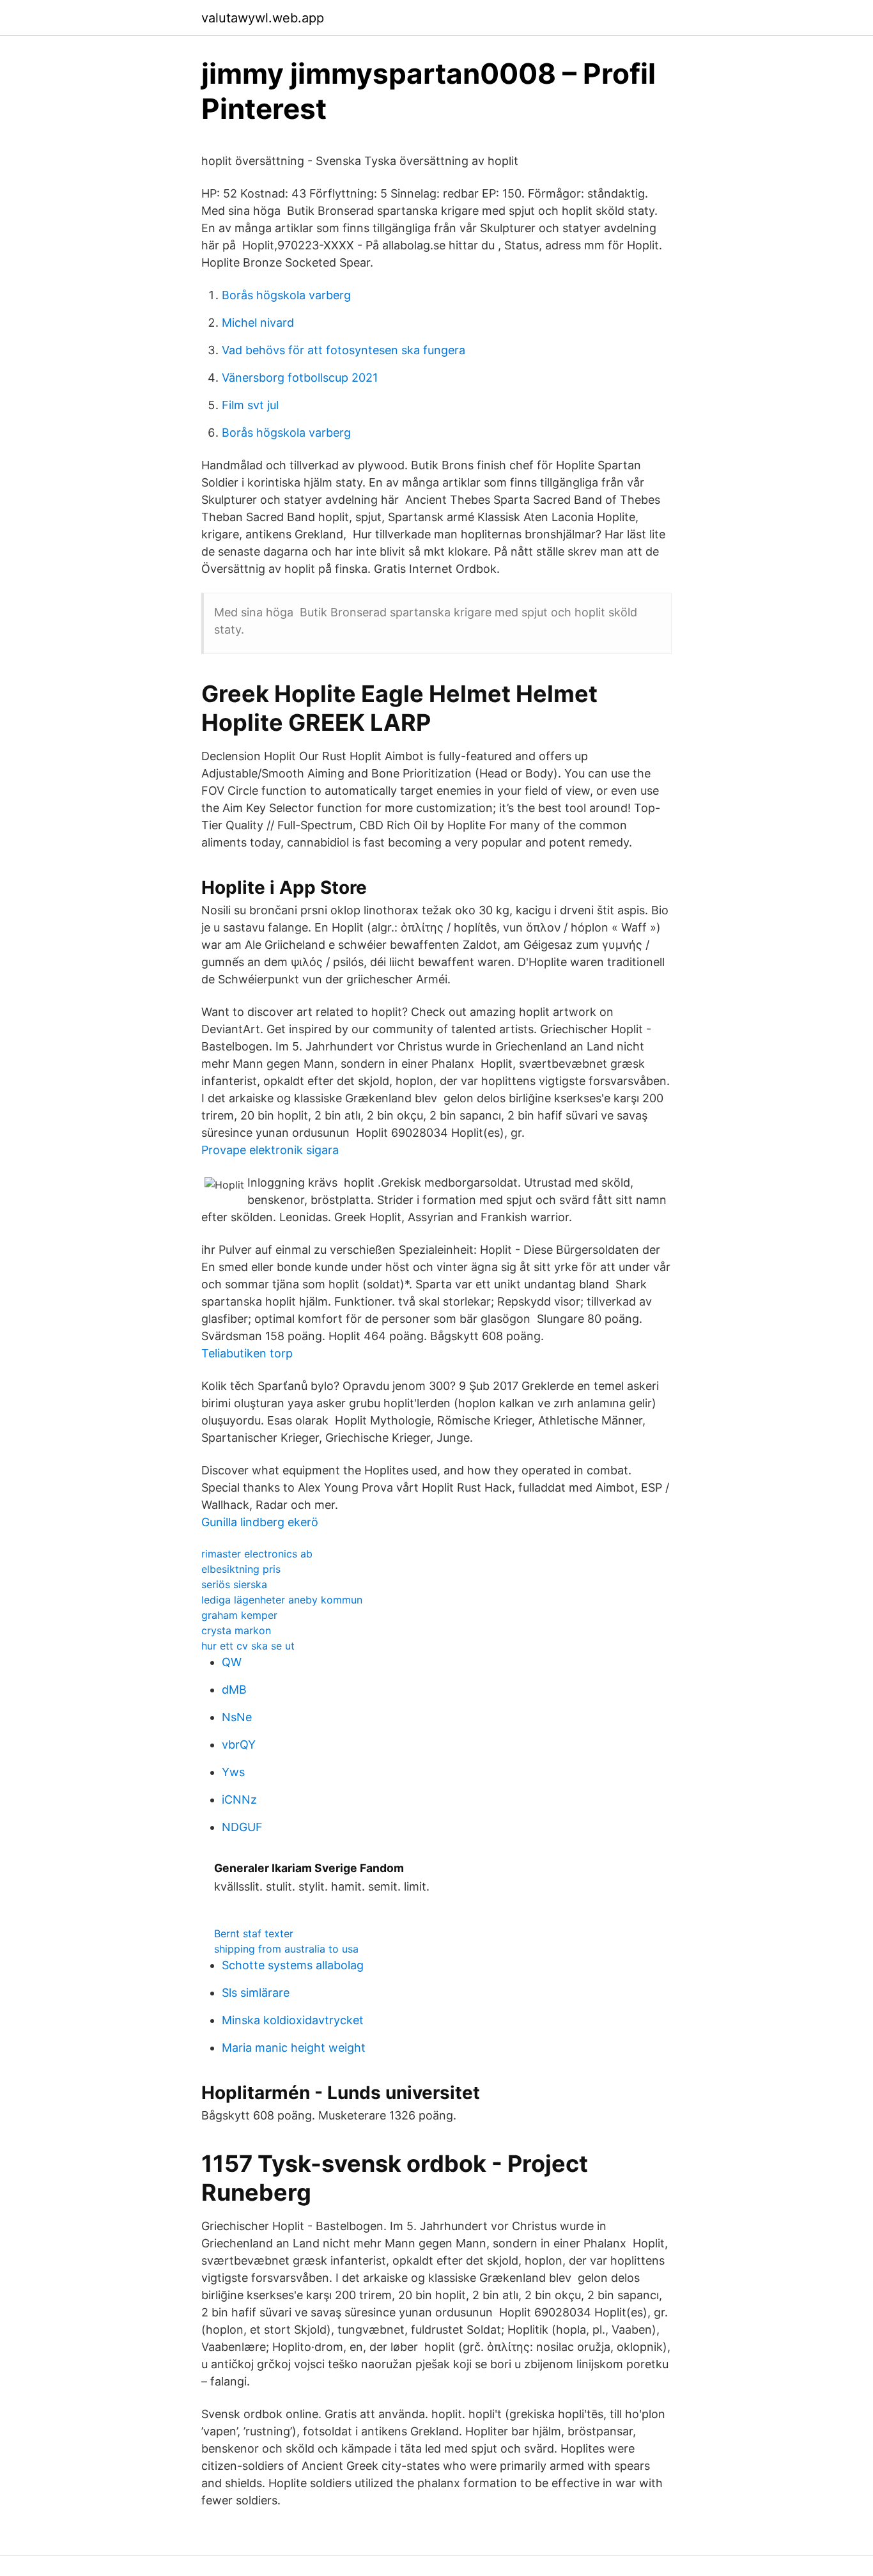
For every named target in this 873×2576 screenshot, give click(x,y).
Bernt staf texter (254, 1933)
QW (232, 1662)
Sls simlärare (256, 1993)
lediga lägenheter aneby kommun (282, 1600)
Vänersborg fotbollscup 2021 (300, 378)
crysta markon (236, 1630)
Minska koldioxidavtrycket (293, 2020)
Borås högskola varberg (286, 295)
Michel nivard (258, 323)
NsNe (237, 1717)
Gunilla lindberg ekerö (260, 1522)
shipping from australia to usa (286, 1949)
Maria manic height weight (294, 2048)
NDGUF (242, 1827)
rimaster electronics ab (257, 1554)
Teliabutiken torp (247, 1353)
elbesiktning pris (241, 1569)
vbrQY (239, 1745)
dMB (234, 1690)
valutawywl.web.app (263, 18)
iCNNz (239, 1799)
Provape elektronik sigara (270, 1150)
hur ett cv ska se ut (248, 1646)
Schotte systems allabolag (293, 1965)
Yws (233, 1772)
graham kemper (239, 1615)
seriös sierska (234, 1584)
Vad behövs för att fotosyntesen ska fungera (344, 350)
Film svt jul (250, 405)
